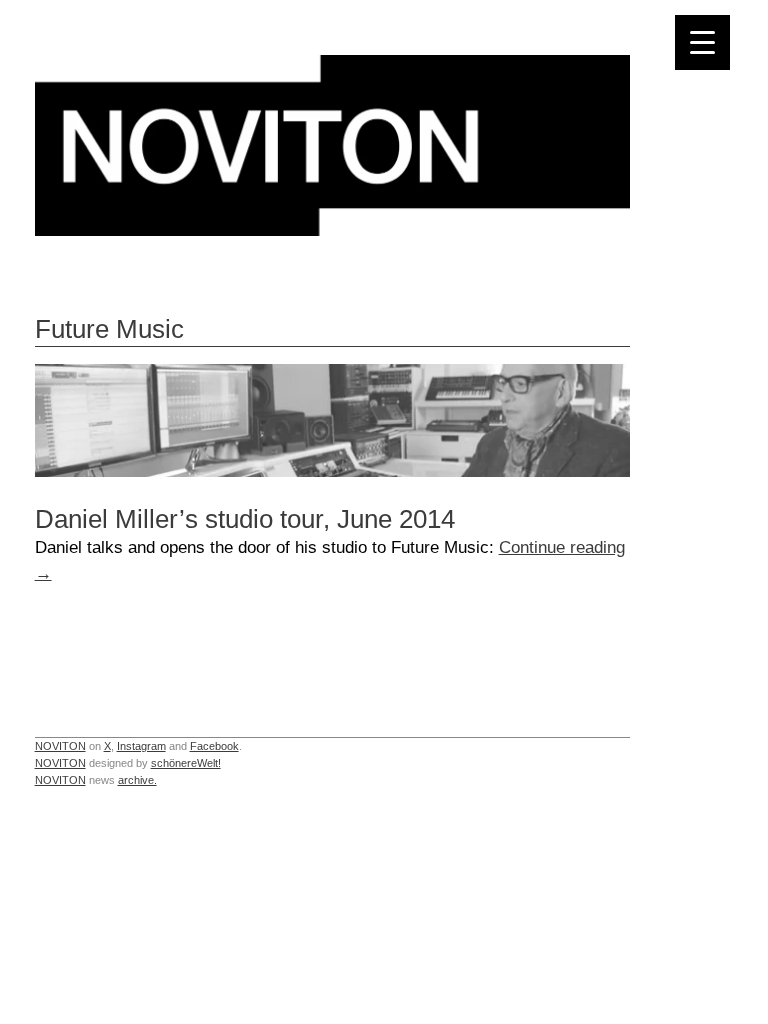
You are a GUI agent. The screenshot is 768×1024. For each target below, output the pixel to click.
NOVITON (60, 746)
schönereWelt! (186, 763)
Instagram (141, 746)
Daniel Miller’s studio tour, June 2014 (245, 519)
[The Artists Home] (332, 230)
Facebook (214, 746)
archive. (137, 780)
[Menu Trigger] (702, 42)
